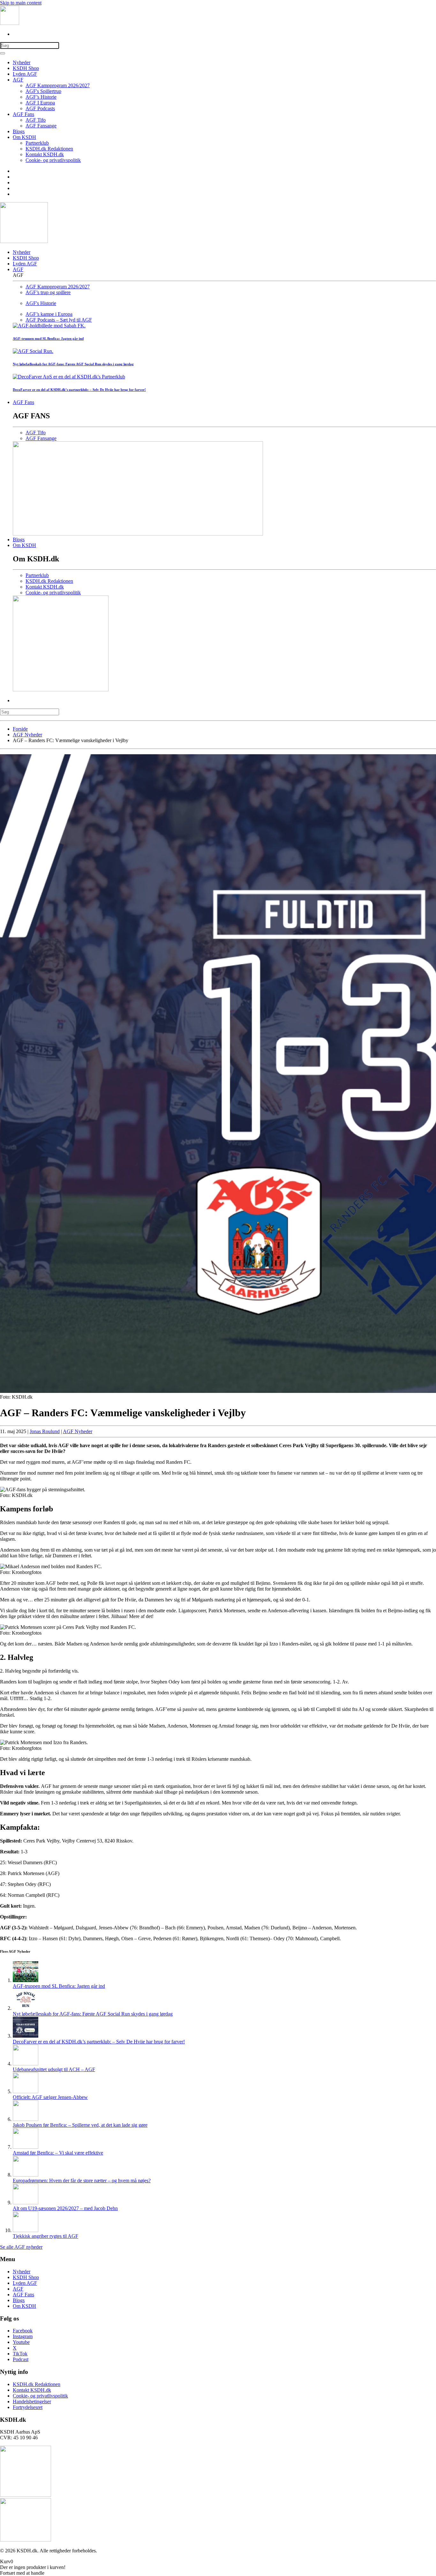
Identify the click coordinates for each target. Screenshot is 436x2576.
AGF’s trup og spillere (48, 292)
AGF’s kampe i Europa (49, 314)
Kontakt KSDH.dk (45, 154)
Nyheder (22, 62)
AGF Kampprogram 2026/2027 (58, 85)
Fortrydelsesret (28, 2407)
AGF (18, 80)
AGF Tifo (36, 120)
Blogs (19, 131)
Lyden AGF (25, 74)
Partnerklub (37, 143)
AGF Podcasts (40, 108)
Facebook (23, 2331)
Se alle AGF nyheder (21, 2247)
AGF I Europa (40, 103)
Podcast (21, 2359)
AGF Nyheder (78, 1431)
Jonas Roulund (45, 1431)
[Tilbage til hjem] (10, 23)
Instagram (23, 2336)
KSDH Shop (26, 68)
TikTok (20, 2354)
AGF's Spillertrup (43, 91)
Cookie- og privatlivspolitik (53, 160)
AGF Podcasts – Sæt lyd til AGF (59, 320)
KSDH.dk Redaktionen (49, 149)
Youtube (21, 2342)
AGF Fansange (41, 126)
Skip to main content (21, 3)
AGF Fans (23, 114)
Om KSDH (24, 137)
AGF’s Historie (41, 97)
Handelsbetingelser (32, 2401)
